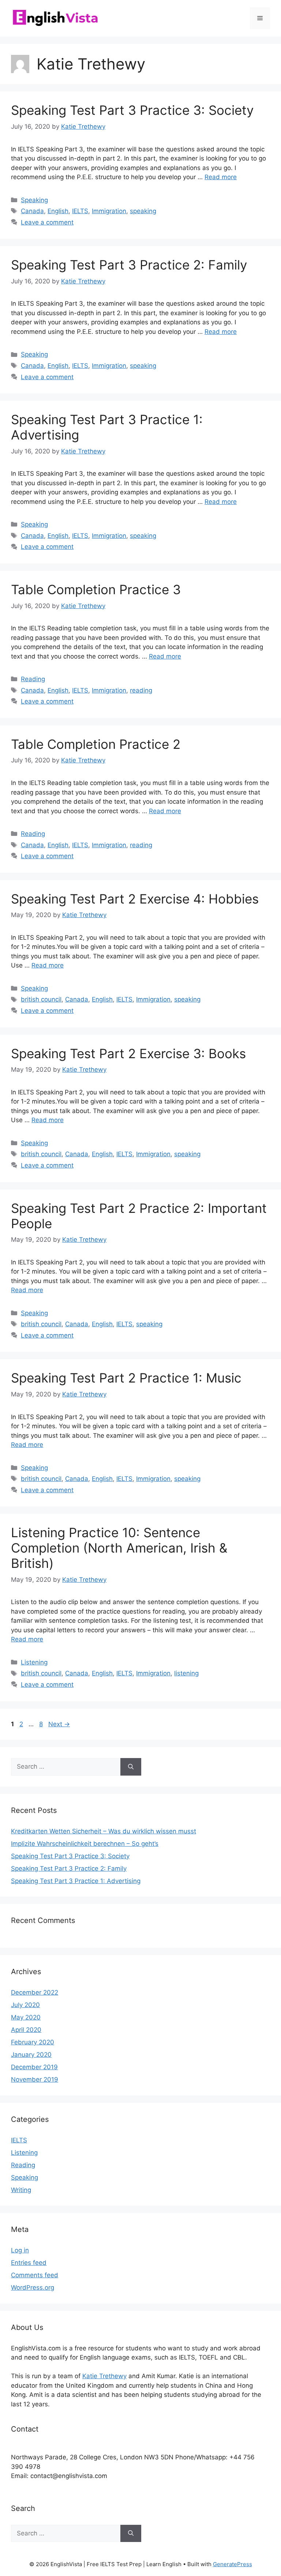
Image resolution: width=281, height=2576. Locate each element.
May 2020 (26, 2017)
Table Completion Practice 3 (96, 589)
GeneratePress (233, 2564)
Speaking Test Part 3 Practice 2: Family (129, 265)
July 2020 (25, 2005)
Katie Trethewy (104, 2376)
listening (186, 1673)
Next (59, 1724)
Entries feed (29, 2263)
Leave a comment (47, 222)
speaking (143, 211)
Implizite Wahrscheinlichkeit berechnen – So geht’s (85, 1844)
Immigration (109, 211)
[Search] (131, 1767)
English (58, 211)
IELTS (80, 211)
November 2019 (35, 2079)
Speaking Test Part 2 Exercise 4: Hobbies (135, 899)
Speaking (34, 200)
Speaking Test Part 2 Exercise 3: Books (128, 1053)
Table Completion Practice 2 (96, 744)
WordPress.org (33, 2288)
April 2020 (26, 2030)
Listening (34, 1662)
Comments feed (35, 2275)
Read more (221, 177)
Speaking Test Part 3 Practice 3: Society (132, 110)
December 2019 (34, 2067)
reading (141, 690)
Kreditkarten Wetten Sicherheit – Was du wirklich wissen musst (104, 1831)
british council (41, 999)
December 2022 (35, 1992)
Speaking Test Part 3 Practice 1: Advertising (76, 1881)
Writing (21, 2190)
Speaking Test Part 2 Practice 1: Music (126, 1378)
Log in (20, 2250)
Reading (33, 679)
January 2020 (31, 2055)
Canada (32, 211)
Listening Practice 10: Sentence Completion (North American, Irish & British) (119, 1548)
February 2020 (33, 2042)
